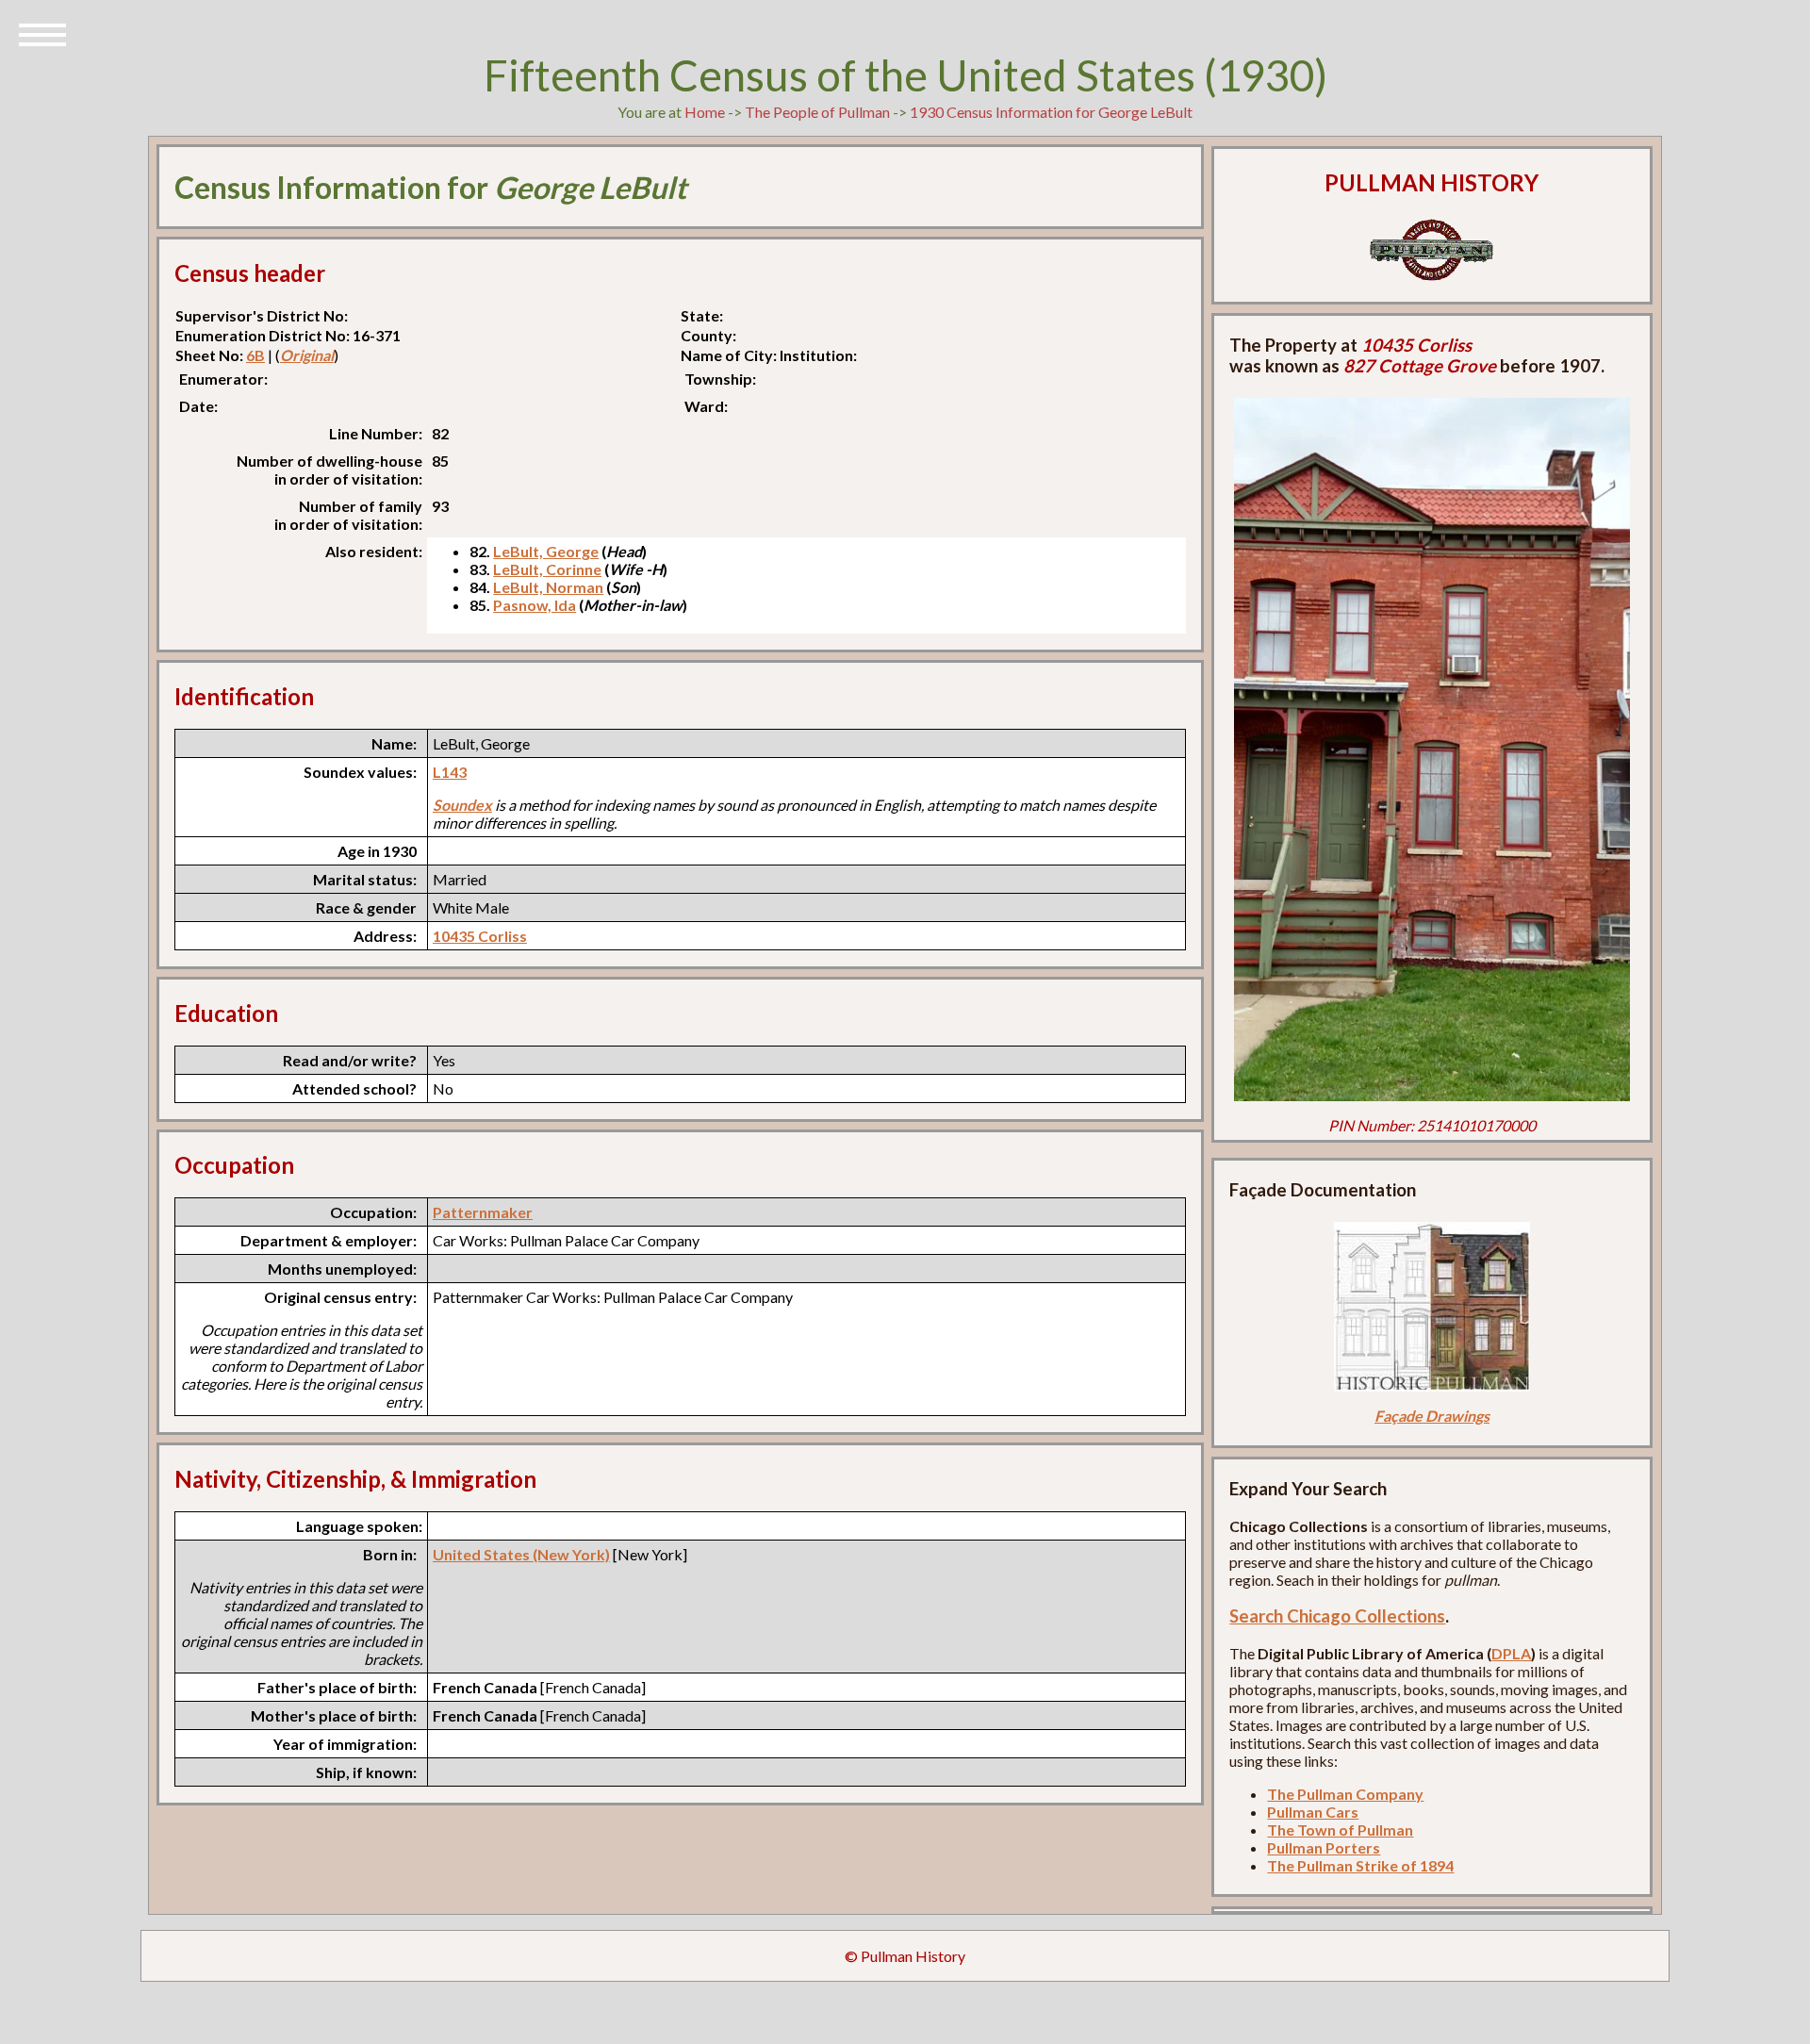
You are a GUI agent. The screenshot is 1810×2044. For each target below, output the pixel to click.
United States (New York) (521, 1554)
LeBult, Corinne (547, 569)
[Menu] (42, 33)
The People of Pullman (817, 112)
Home (705, 112)
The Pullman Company (1345, 1794)
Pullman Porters (1324, 1847)
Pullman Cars (1313, 1812)
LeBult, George (546, 551)
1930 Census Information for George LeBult (1051, 112)
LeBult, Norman (548, 587)
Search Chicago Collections (1337, 1616)
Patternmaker (483, 1212)
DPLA (1511, 1653)
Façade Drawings (1432, 1416)
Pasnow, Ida (535, 605)
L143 (450, 772)
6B (255, 355)
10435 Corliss (480, 936)
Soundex (462, 805)
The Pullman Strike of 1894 (1360, 1865)
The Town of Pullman (1340, 1830)
